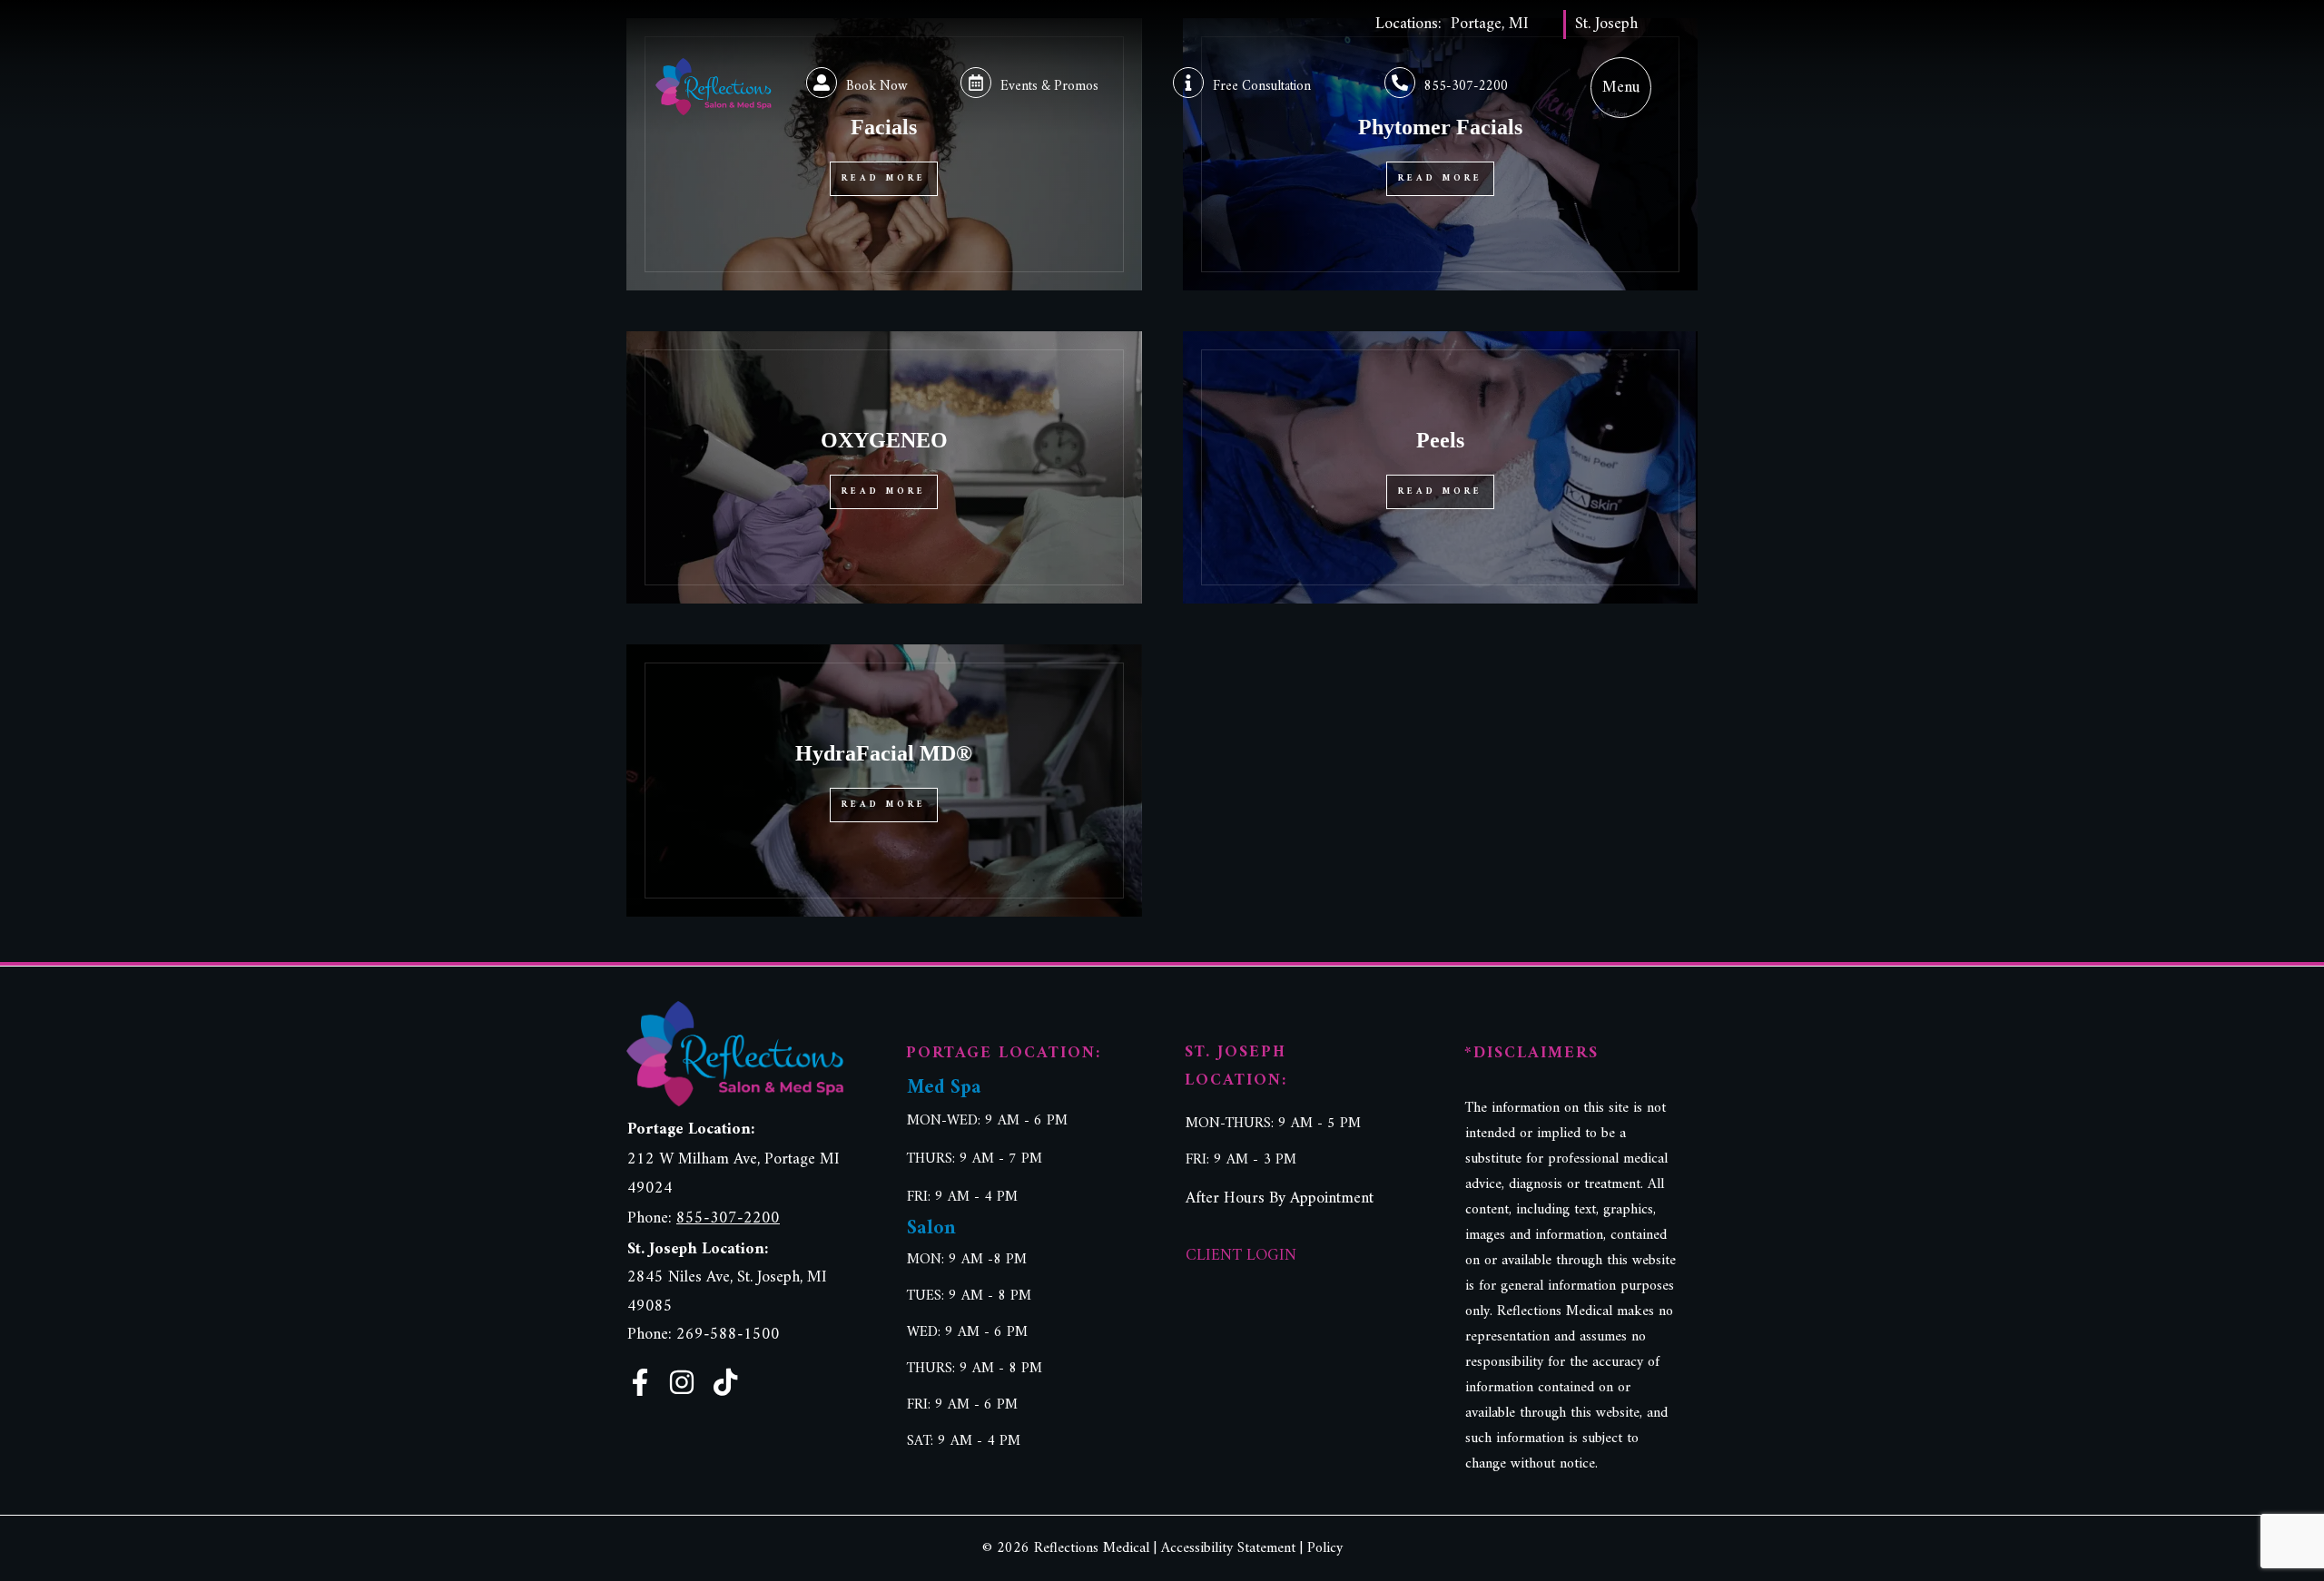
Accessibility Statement (1228, 1548)
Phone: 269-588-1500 (704, 1335)
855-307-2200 (1466, 87)
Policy (1325, 1548)
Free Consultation (1262, 87)
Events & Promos (1049, 87)
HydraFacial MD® (884, 753)
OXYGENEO (884, 440)
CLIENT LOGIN (1241, 1256)
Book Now (877, 87)
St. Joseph (1606, 24)
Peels (1440, 440)
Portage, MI (1490, 24)
